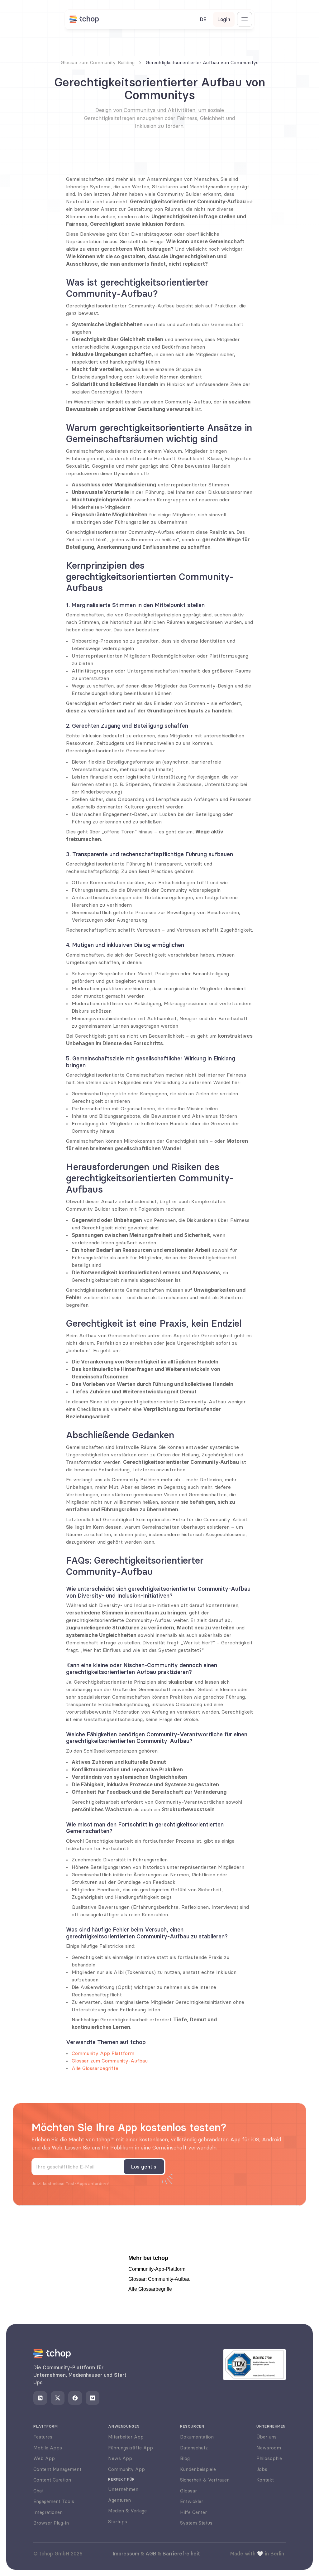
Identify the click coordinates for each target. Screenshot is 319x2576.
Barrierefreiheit (181, 2554)
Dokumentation (197, 2437)
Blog (185, 2458)
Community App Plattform (103, 2053)
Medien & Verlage (127, 2511)
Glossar (188, 2491)
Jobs (262, 2469)
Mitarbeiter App (126, 2437)
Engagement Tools (54, 2501)
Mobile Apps (48, 2448)
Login (224, 19)
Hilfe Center (193, 2512)
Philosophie (269, 2458)
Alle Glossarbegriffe (95, 2068)
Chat (38, 2491)
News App (120, 2458)
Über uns (267, 2437)
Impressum (126, 2554)
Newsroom (269, 2448)
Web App (44, 2458)
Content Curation (52, 2480)
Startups (118, 2522)
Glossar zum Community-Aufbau (110, 2061)
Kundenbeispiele (198, 2469)
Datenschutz (194, 2448)
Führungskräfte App (131, 2448)
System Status (196, 2523)
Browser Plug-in (51, 2523)
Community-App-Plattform (157, 2269)
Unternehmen (123, 2489)
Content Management (57, 2469)
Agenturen (119, 2500)
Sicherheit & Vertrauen (205, 2480)
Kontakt (265, 2480)
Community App (126, 2469)
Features (43, 2437)
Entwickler (192, 2501)
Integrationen (48, 2512)
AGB (151, 2554)
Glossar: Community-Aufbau (159, 2279)
